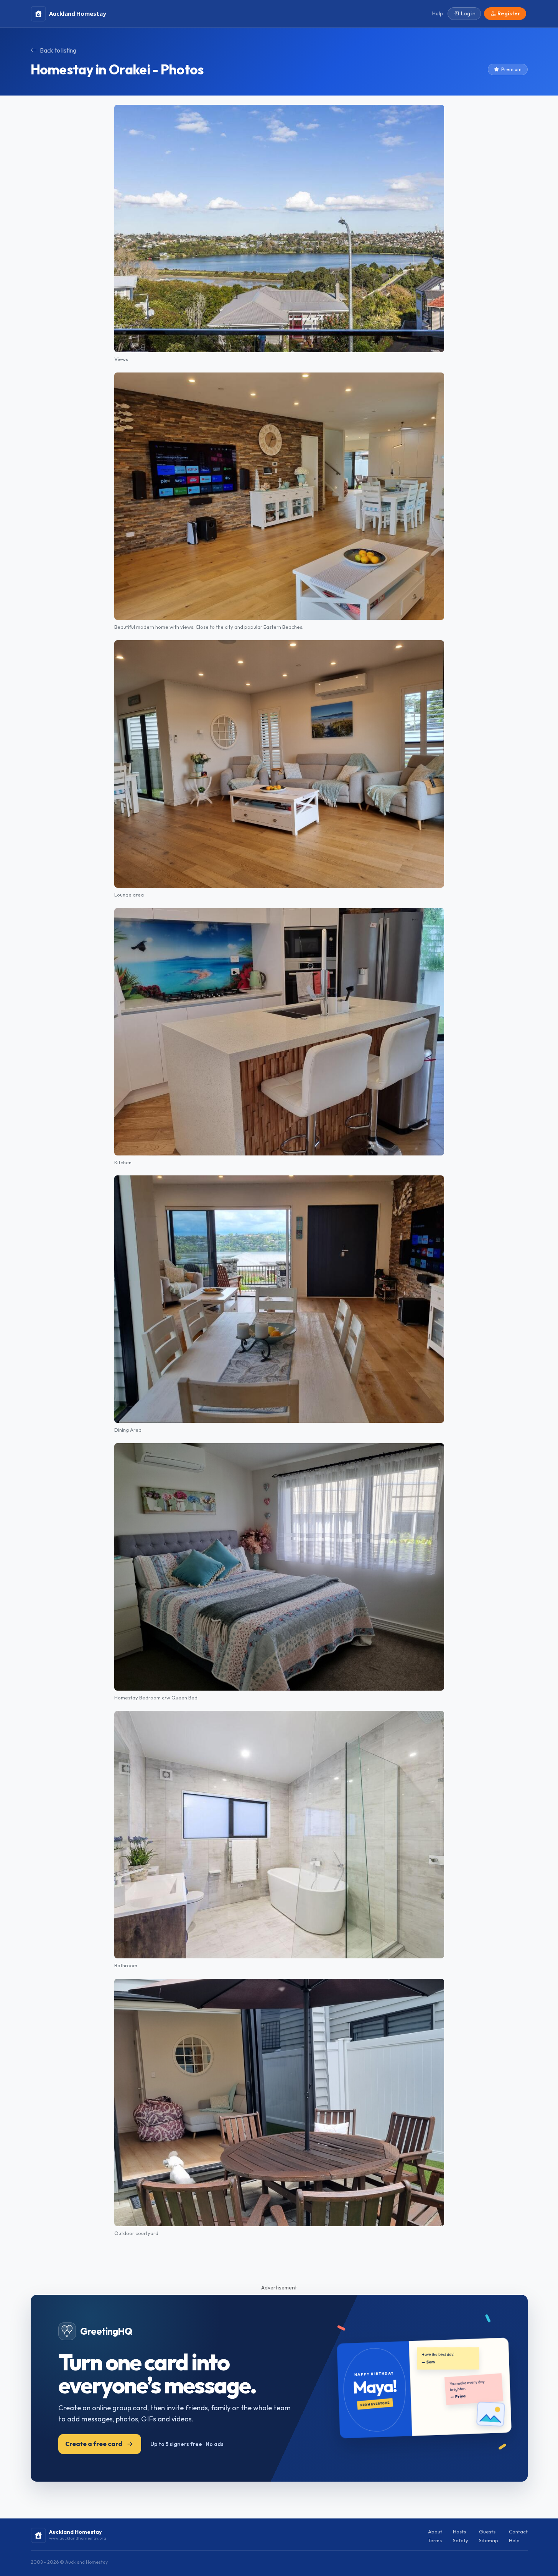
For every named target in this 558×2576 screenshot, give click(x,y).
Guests (487, 2532)
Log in (468, 13)
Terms (435, 2540)
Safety (461, 2540)
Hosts (459, 2532)
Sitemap (489, 2540)
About (435, 2532)
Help (514, 2540)
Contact (518, 2532)
